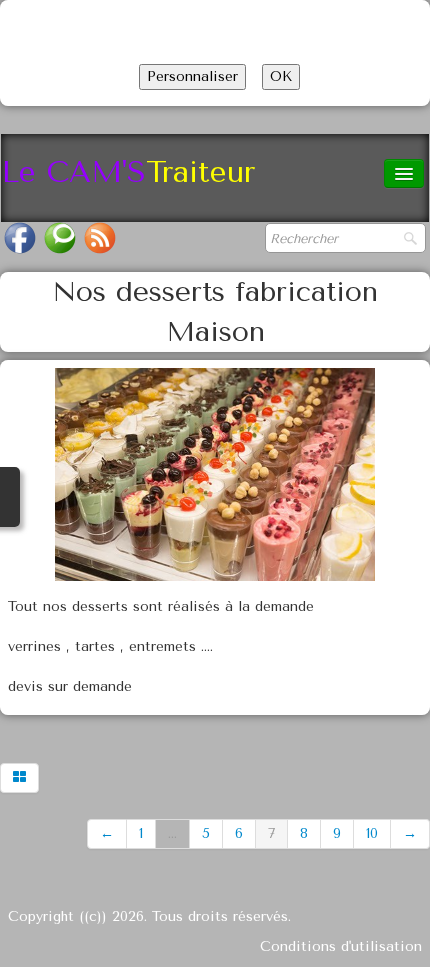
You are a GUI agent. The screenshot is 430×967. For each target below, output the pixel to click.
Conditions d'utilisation (341, 946)
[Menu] (404, 173)
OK (281, 76)
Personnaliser (192, 76)
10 (372, 833)
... (172, 833)
